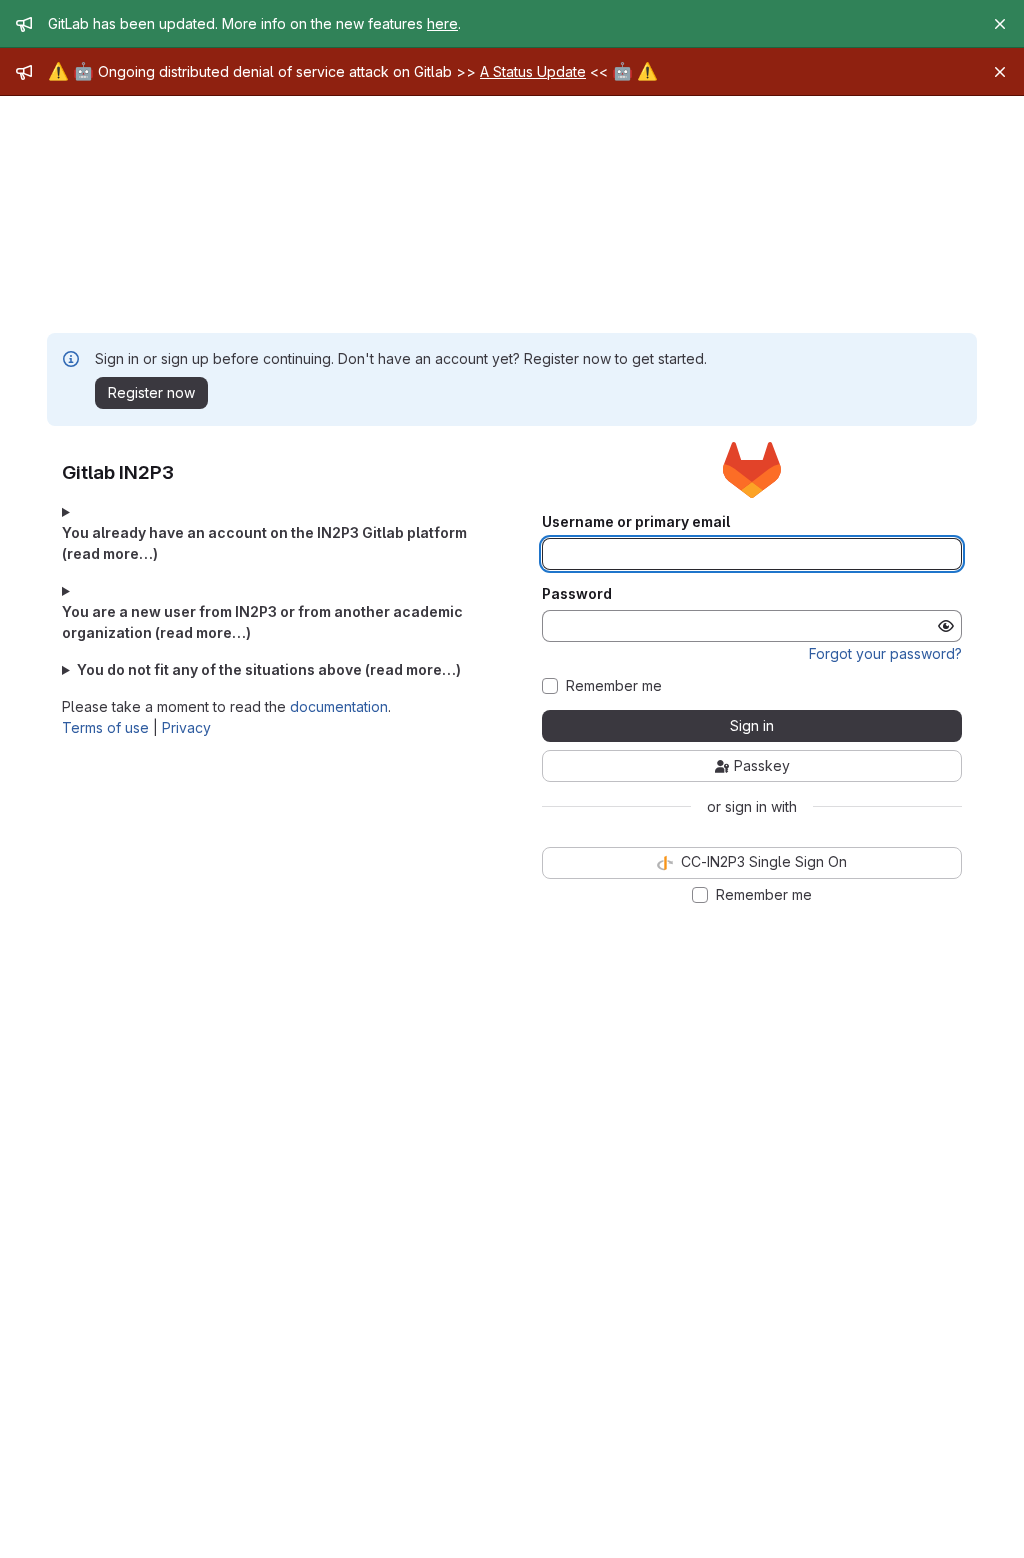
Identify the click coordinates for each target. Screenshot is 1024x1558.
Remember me (614, 686)
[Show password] (946, 626)
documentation (339, 706)
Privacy (186, 727)
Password (577, 594)
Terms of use (105, 727)
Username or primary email (636, 522)
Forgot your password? (885, 653)
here (442, 23)
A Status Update (533, 71)
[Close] (1000, 24)
